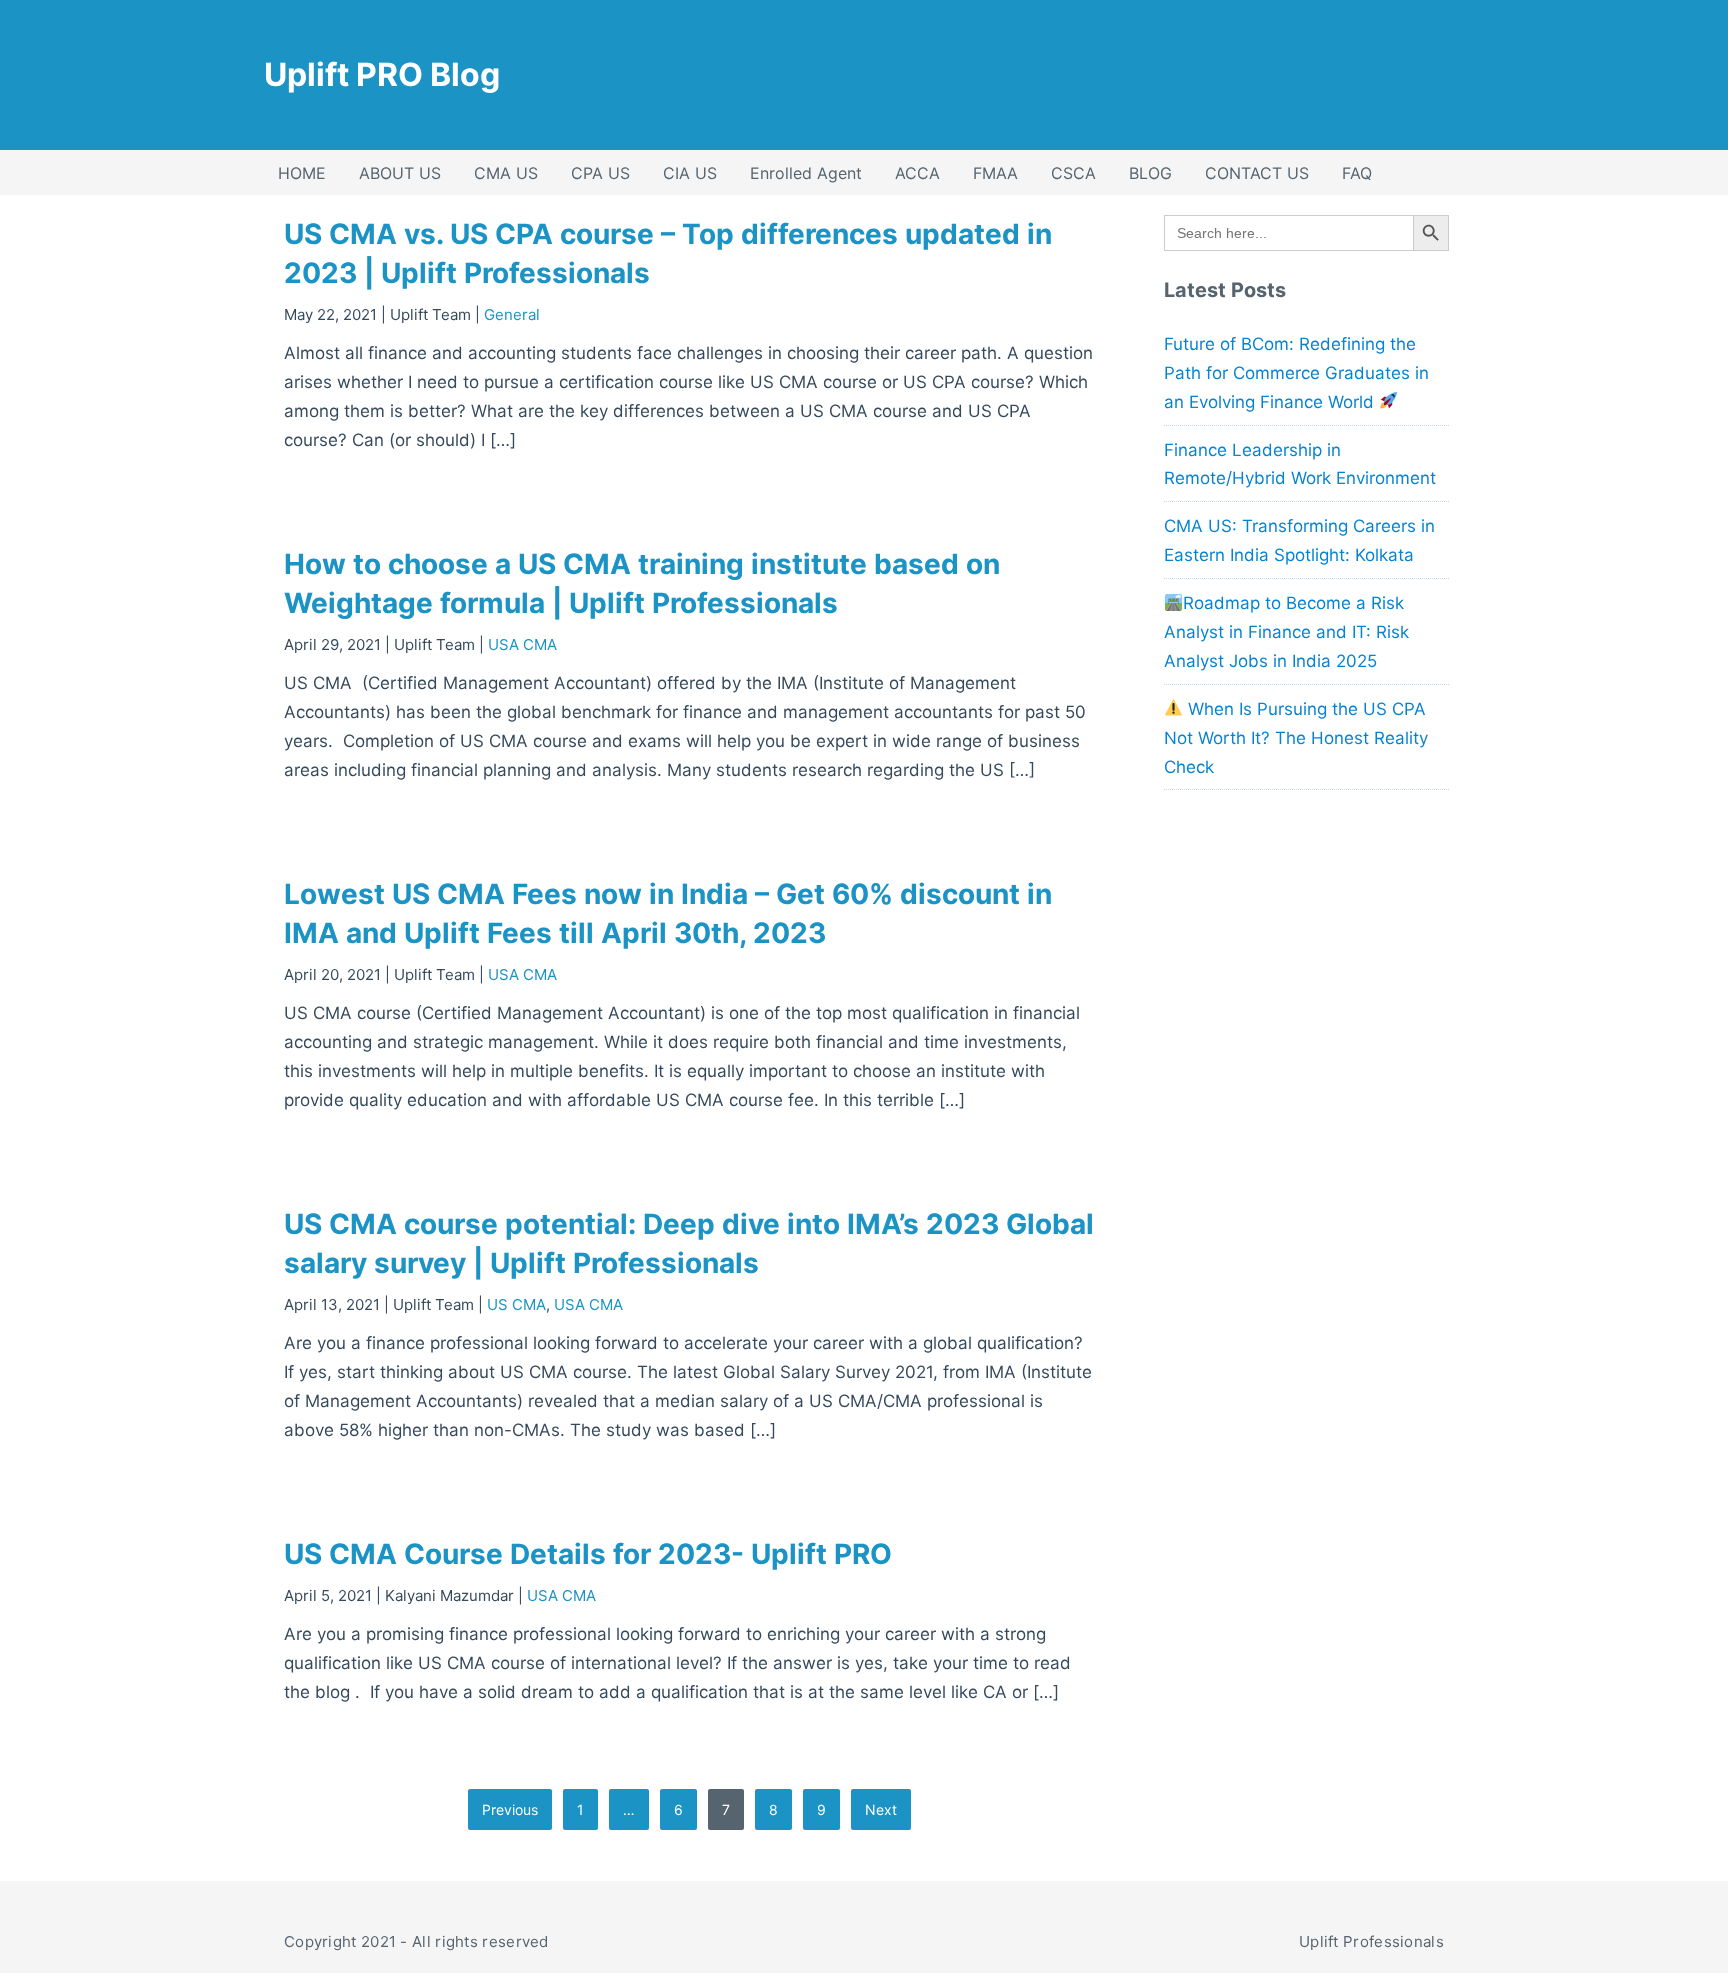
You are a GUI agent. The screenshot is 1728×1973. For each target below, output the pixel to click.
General (512, 314)
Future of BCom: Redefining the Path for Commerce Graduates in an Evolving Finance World (1296, 373)
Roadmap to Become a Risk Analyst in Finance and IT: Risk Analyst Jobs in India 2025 (1286, 632)
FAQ (1357, 173)
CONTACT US (1257, 173)
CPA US (600, 173)
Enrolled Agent (806, 173)
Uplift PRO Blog (382, 74)
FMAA (995, 173)
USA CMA (522, 644)
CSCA (1073, 173)
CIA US (690, 173)
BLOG (1150, 173)
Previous (510, 1809)
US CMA (516, 1304)
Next (881, 1809)
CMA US (506, 173)
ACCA (917, 173)
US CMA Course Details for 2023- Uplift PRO (588, 1554)
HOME (302, 173)
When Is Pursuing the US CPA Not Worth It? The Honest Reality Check (1296, 738)
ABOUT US (400, 173)
